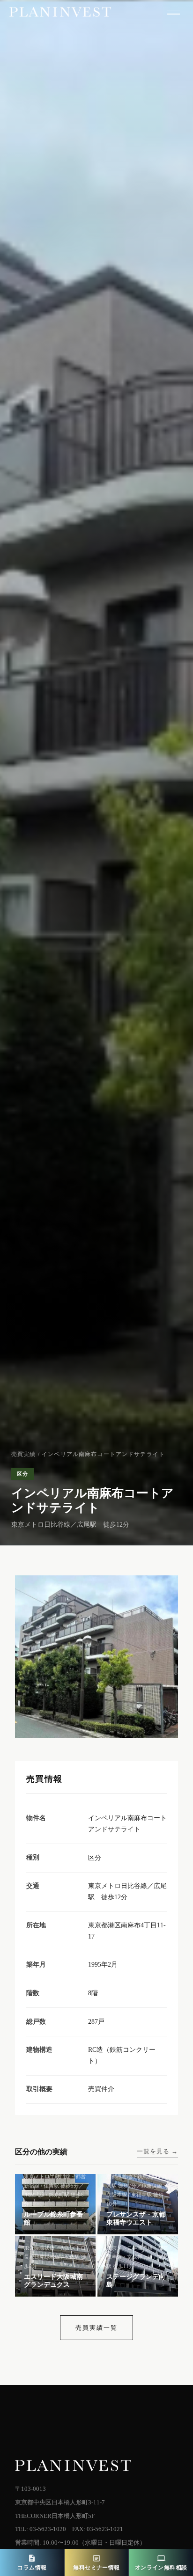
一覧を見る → (157, 2151)
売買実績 (24, 1454)
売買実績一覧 (96, 2328)
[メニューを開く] (173, 14)
